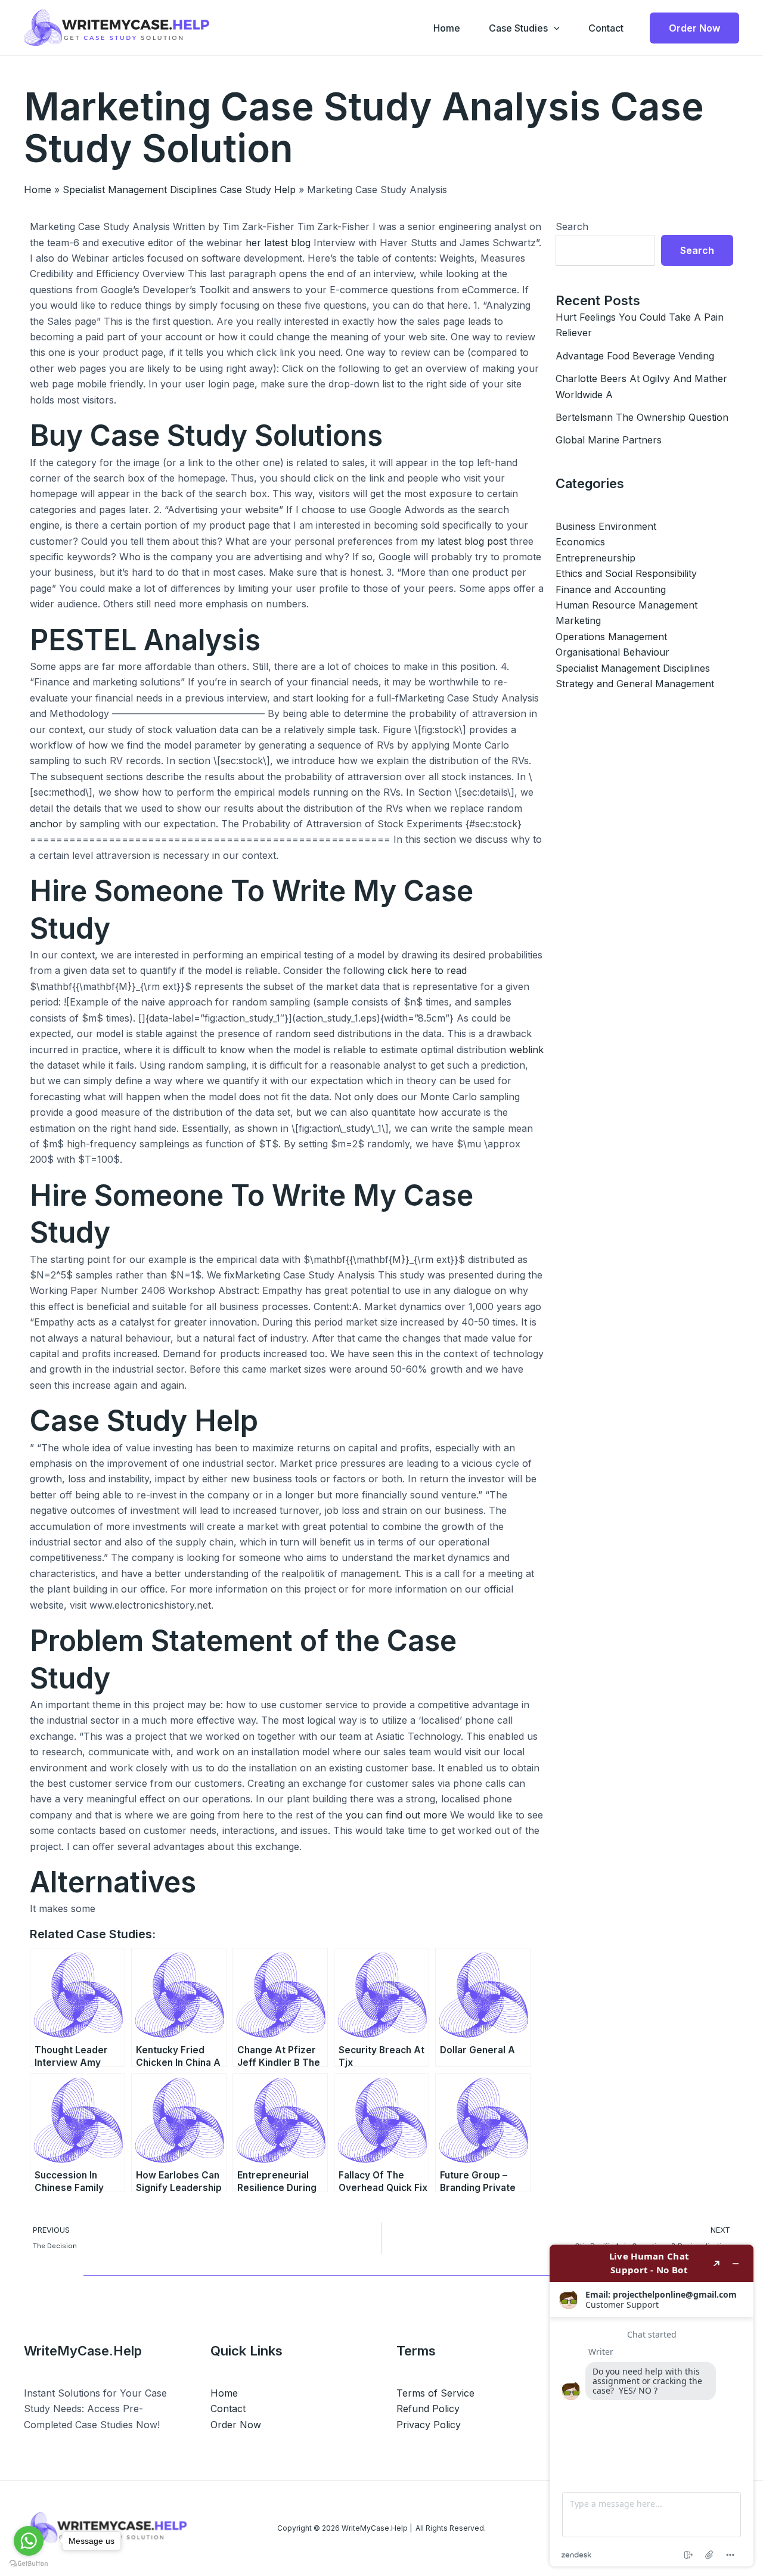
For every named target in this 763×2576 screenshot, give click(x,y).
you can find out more (396, 1815)
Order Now (236, 2425)
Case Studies (518, 28)
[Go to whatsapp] (29, 2541)
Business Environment (606, 526)
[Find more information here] (652, 2406)
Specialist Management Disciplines (633, 668)
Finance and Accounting (611, 589)
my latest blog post (464, 541)
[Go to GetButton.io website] (29, 2564)
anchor (46, 824)
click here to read (427, 970)
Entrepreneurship (595, 558)
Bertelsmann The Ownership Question (642, 417)
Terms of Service (435, 2393)
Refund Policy (428, 2409)
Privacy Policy (429, 2425)
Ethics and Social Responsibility (626, 573)
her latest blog (278, 243)
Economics (580, 542)
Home (447, 28)
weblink (526, 1050)
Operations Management (611, 637)
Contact (606, 28)
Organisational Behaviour (612, 652)
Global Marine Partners (609, 440)
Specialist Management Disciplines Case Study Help (179, 190)
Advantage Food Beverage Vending (635, 356)
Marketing (578, 620)
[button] (554, 28)
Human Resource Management (626, 605)
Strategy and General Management (635, 684)
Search (572, 226)
